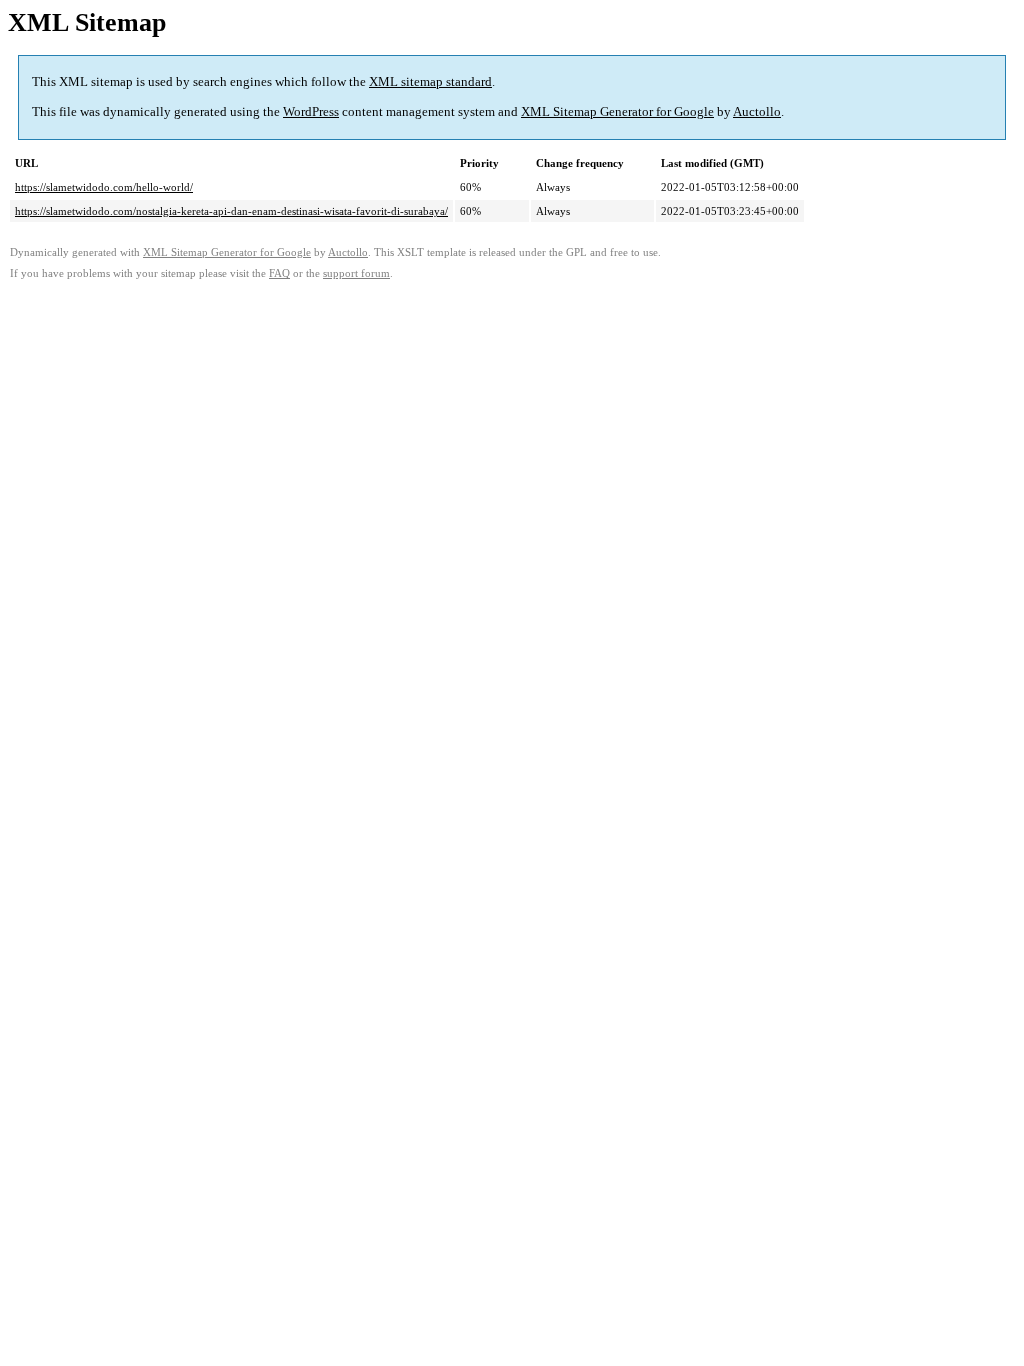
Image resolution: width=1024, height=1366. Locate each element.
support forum (356, 273)
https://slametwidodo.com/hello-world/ (104, 187)
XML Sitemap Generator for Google (617, 111)
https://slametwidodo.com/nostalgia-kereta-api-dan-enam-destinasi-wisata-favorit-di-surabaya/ (231, 211)
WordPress (311, 111)
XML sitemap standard (430, 81)
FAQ (279, 273)
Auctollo (757, 111)
